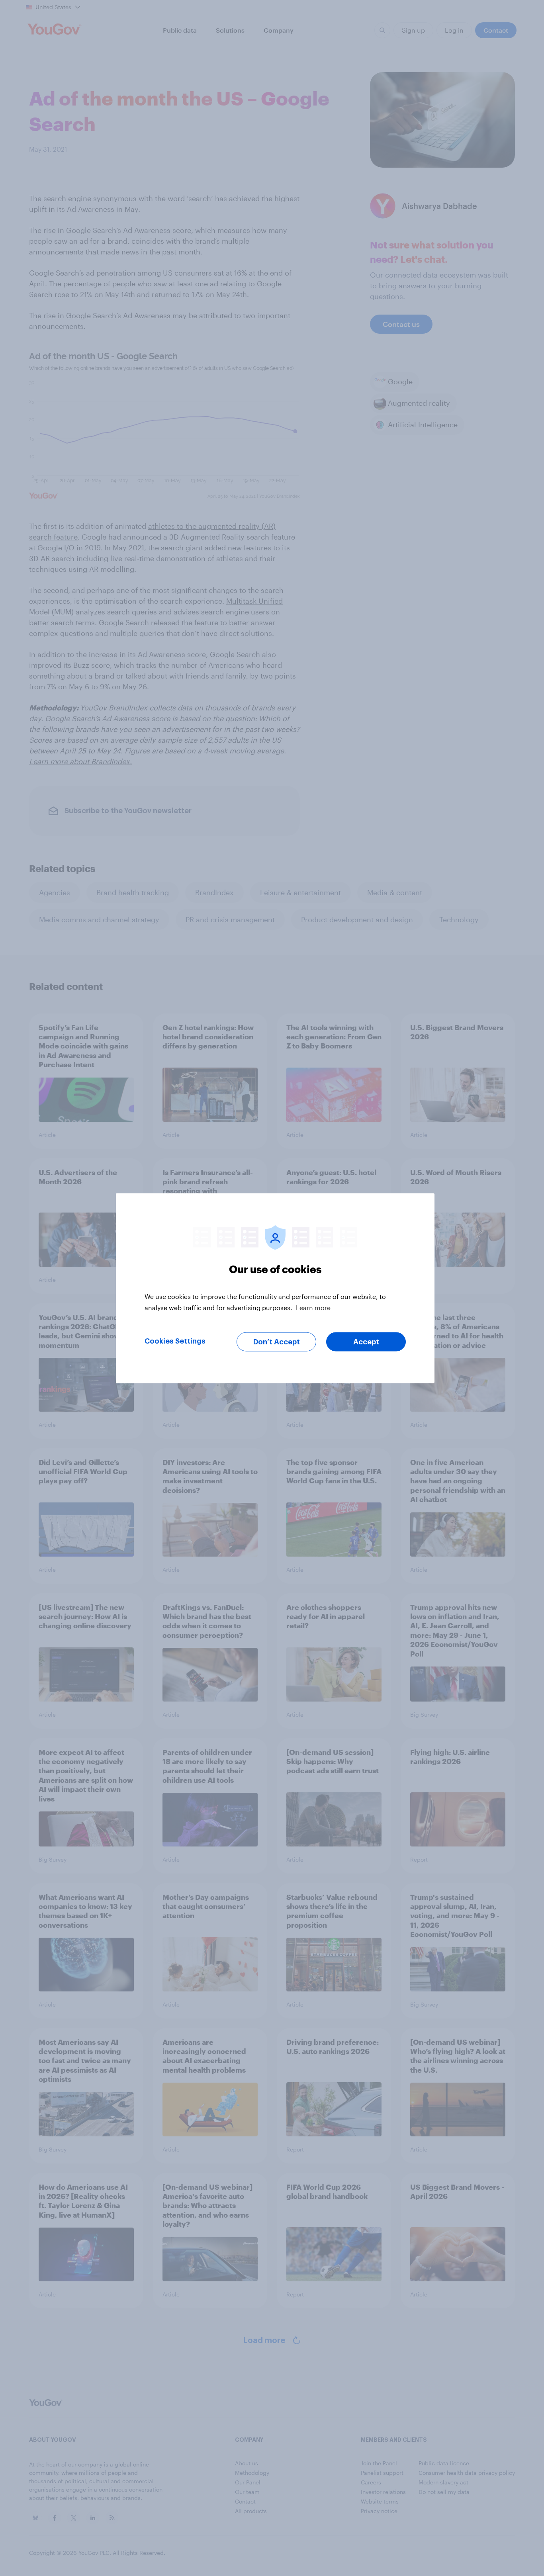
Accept (366, 1342)
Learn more (313, 1307)
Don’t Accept (277, 1342)
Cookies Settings (175, 1341)
